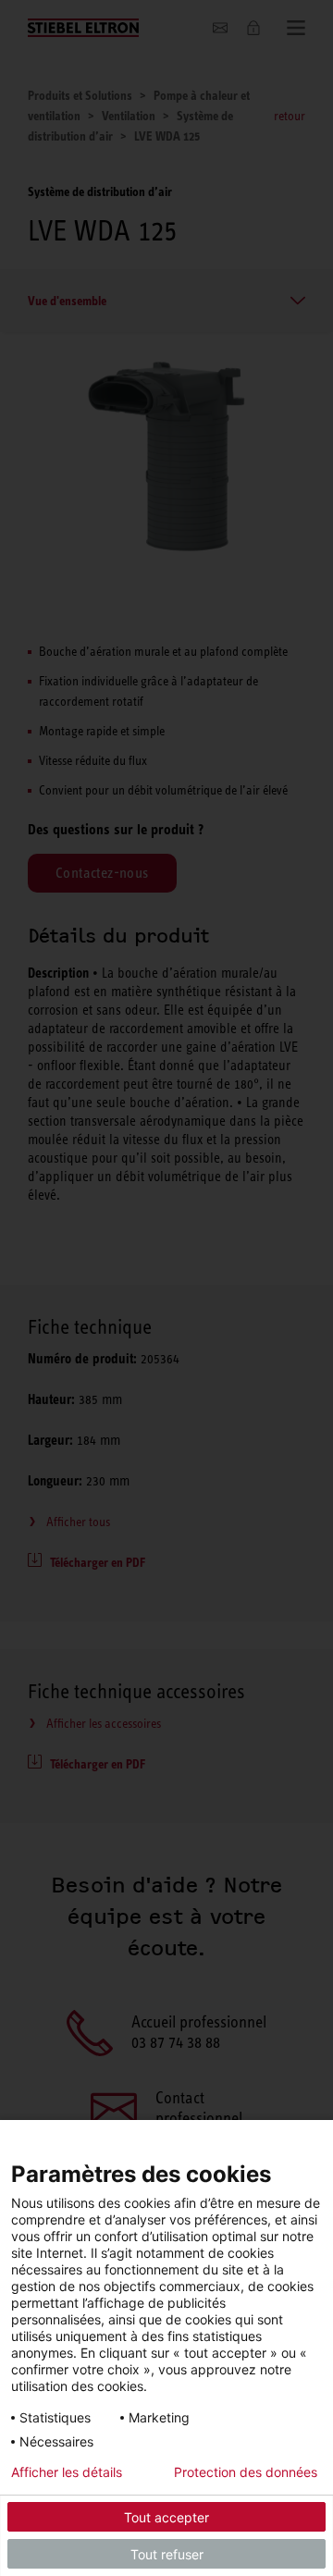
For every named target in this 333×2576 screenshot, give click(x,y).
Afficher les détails (67, 2472)
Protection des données (246, 2472)
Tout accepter (166, 2517)
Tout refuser (167, 2554)
